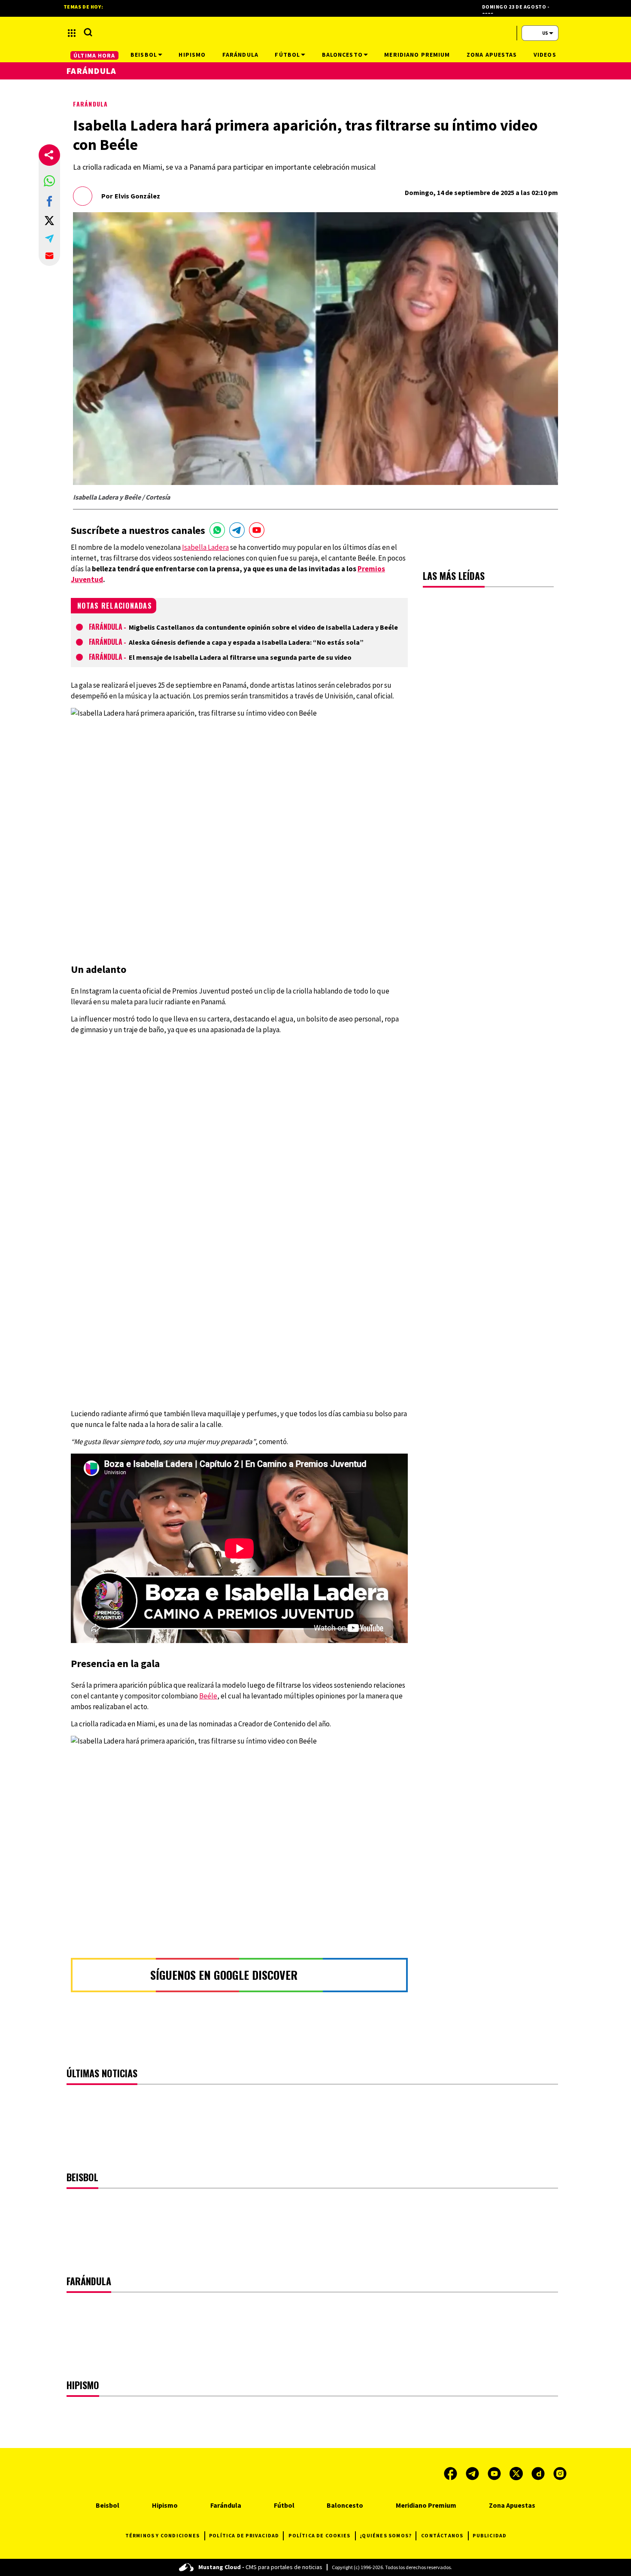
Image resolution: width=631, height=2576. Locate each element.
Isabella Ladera (205, 547)
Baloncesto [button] (342, 55)
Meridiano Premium (426, 2505)
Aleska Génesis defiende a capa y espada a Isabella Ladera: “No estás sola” (246, 642)
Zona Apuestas (512, 2505)
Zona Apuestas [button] (492, 55)
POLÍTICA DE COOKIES (319, 2535)
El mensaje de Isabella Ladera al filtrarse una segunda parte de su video (240, 657)
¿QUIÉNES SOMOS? (386, 2535)
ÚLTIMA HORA (94, 55)
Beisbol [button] (144, 55)
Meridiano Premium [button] (417, 55)
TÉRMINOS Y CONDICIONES (162, 2535)
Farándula (90, 104)
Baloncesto (345, 2505)
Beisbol (108, 2505)
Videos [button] (545, 55)
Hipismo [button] (192, 55)
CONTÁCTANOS (442, 2535)
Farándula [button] (240, 55)
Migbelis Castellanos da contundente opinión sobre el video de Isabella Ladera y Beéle (263, 627)
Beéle (208, 1696)
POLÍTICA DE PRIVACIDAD (244, 2535)
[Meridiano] (315, 33)
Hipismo (165, 2505)
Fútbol (284, 2505)
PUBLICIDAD (490, 2535)
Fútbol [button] (287, 55)
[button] (49, 181)
